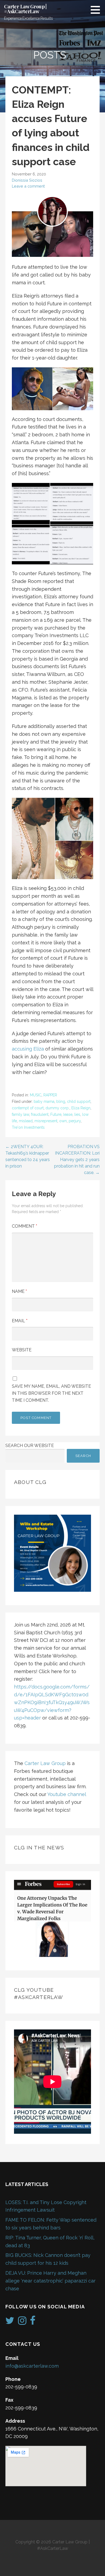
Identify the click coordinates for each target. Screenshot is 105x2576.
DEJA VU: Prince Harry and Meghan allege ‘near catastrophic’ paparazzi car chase (50, 2281)
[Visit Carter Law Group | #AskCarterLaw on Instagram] (22, 2322)
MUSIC (36, 1095)
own (63, 1121)
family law (20, 1114)
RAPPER (50, 1095)
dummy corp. (57, 1108)
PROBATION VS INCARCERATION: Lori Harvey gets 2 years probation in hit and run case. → (77, 1160)
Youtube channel (67, 1794)
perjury (75, 1121)
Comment (24, 1226)
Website (22, 1350)
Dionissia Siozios (27, 180)
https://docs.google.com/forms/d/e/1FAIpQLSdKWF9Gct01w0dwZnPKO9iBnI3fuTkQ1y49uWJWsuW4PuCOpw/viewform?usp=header (52, 1702)
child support (79, 1101)
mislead (26, 1121)
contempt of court (28, 1108)
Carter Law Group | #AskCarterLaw (25, 9)
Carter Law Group (45, 1763)
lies (77, 1114)
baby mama (44, 1101)
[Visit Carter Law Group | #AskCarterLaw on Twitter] (10, 2322)
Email (20, 1321)
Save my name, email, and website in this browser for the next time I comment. (51, 1393)
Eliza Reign (81, 1108)
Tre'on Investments (28, 1127)
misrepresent (46, 1121)
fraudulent (40, 1114)
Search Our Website (30, 1446)
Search (83, 1456)
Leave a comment (28, 186)
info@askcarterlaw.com (32, 2366)
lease (68, 1114)
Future (56, 1114)
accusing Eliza (28, 1049)
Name (19, 1291)
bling (61, 1101)
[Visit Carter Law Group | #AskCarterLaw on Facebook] (33, 2322)
